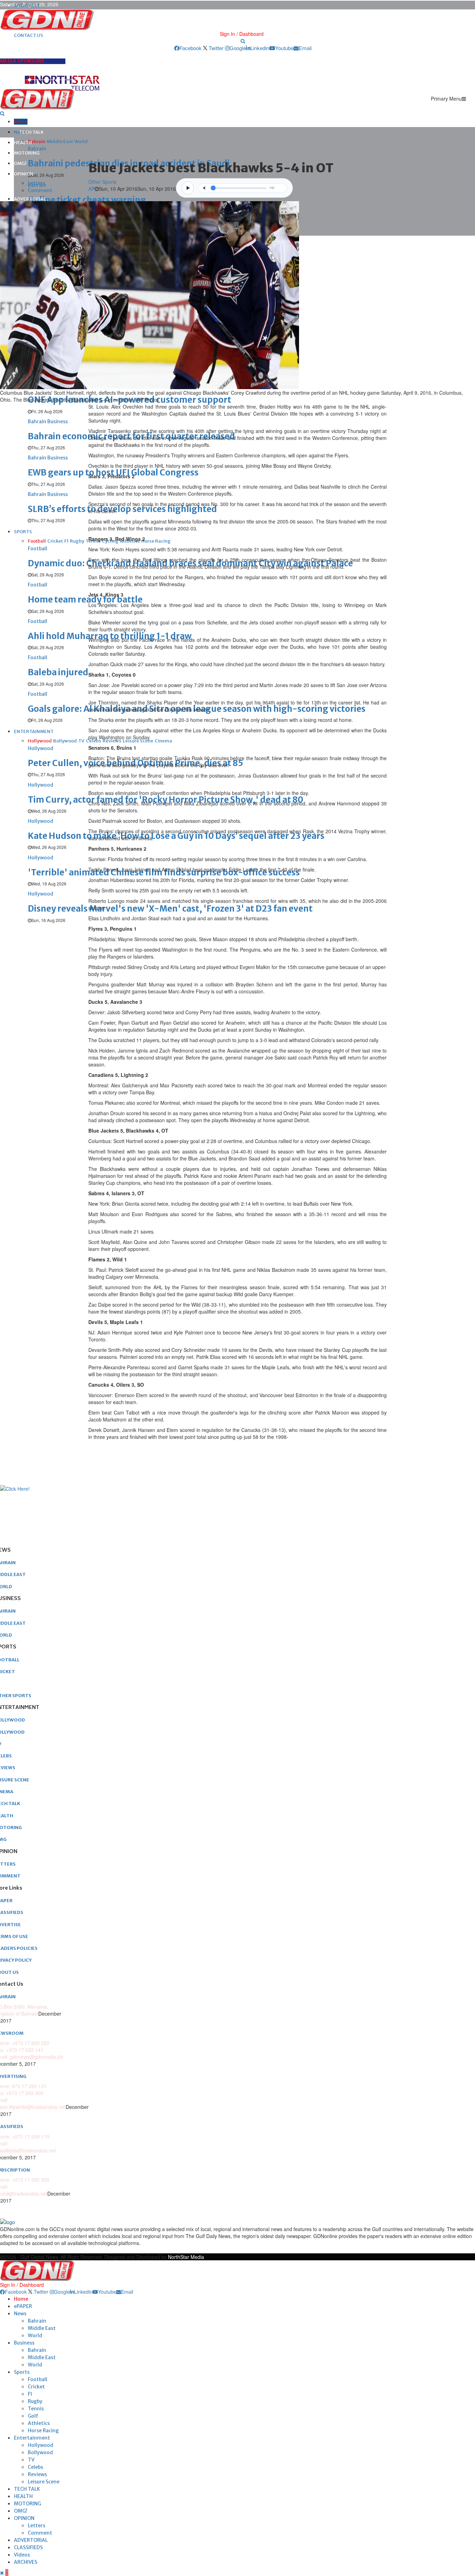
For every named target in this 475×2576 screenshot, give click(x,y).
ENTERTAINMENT (34, 731)
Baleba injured (58, 672)
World (35, 2335)
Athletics (39, 2423)
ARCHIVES (26, 2562)
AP (91, 189)
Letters (37, 183)
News (20, 2314)
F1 (30, 2394)
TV (31, 2460)
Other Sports (102, 182)
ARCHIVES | (27, 5)
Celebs (35, 2467)
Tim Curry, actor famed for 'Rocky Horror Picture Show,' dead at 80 (166, 800)
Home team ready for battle (85, 600)
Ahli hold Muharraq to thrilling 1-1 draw (110, 636)
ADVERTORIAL (30, 199)
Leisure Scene (44, 2482)
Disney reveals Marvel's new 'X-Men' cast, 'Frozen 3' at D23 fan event (170, 909)
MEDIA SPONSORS (22, 61)
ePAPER (23, 2306)
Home (21, 122)
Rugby (35, 2401)
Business (24, 2343)
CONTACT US (29, 35)
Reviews (37, 2474)
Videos (22, 2555)
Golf (33, 2416)
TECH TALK (31, 132)
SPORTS (23, 532)
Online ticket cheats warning (87, 200)
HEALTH (23, 143)
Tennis (36, 2409)
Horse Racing (43, 2431)
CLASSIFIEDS (28, 2547)
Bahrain (37, 2321)
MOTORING (27, 153)
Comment (40, 190)
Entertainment (32, 2438)
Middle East (42, 2328)
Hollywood (41, 2445)
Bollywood (40, 2452)
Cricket (36, 2387)
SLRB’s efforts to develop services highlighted (122, 509)
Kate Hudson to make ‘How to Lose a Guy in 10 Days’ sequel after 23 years (176, 836)
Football (38, 2379)
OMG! (20, 163)
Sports (22, 2372)
